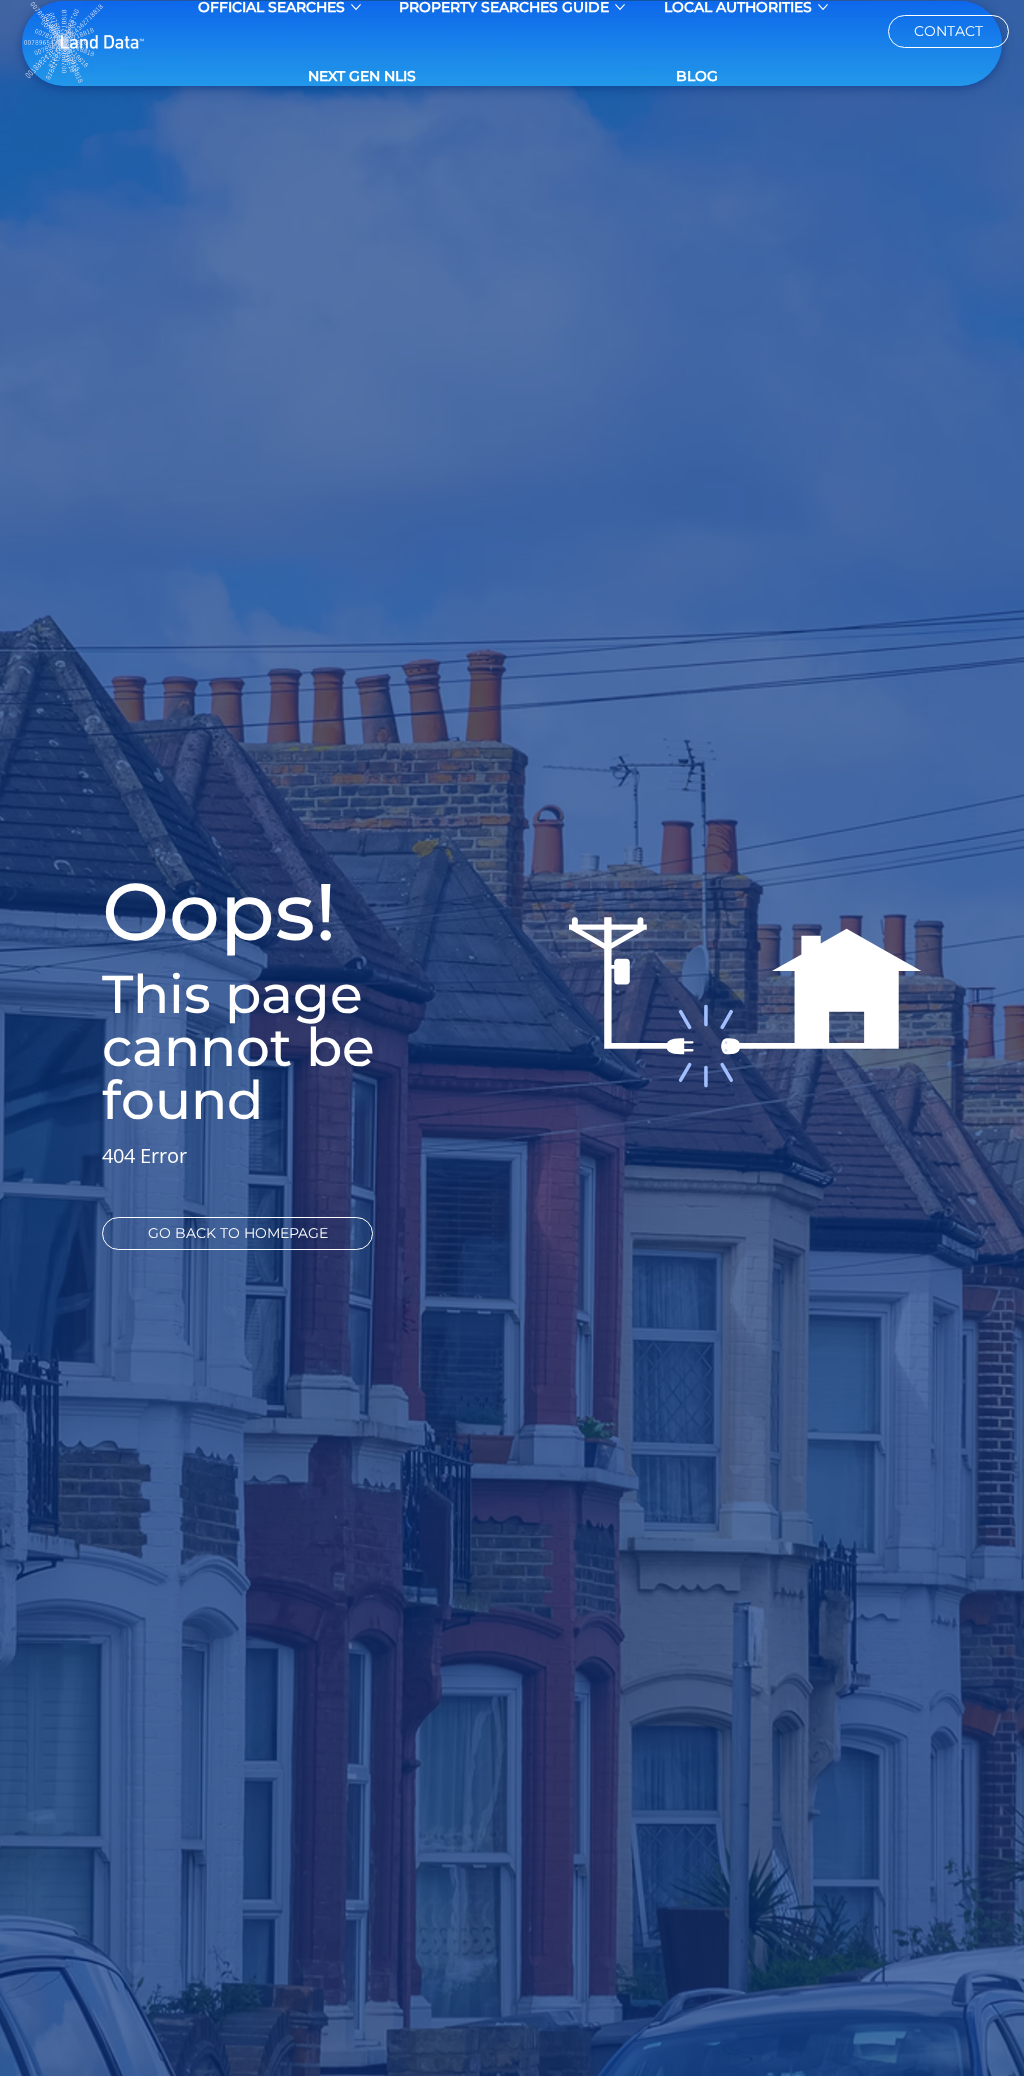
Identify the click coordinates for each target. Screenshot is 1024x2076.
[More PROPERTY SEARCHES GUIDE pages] (620, 7)
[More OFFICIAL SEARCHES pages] (356, 7)
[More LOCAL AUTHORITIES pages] (823, 7)
